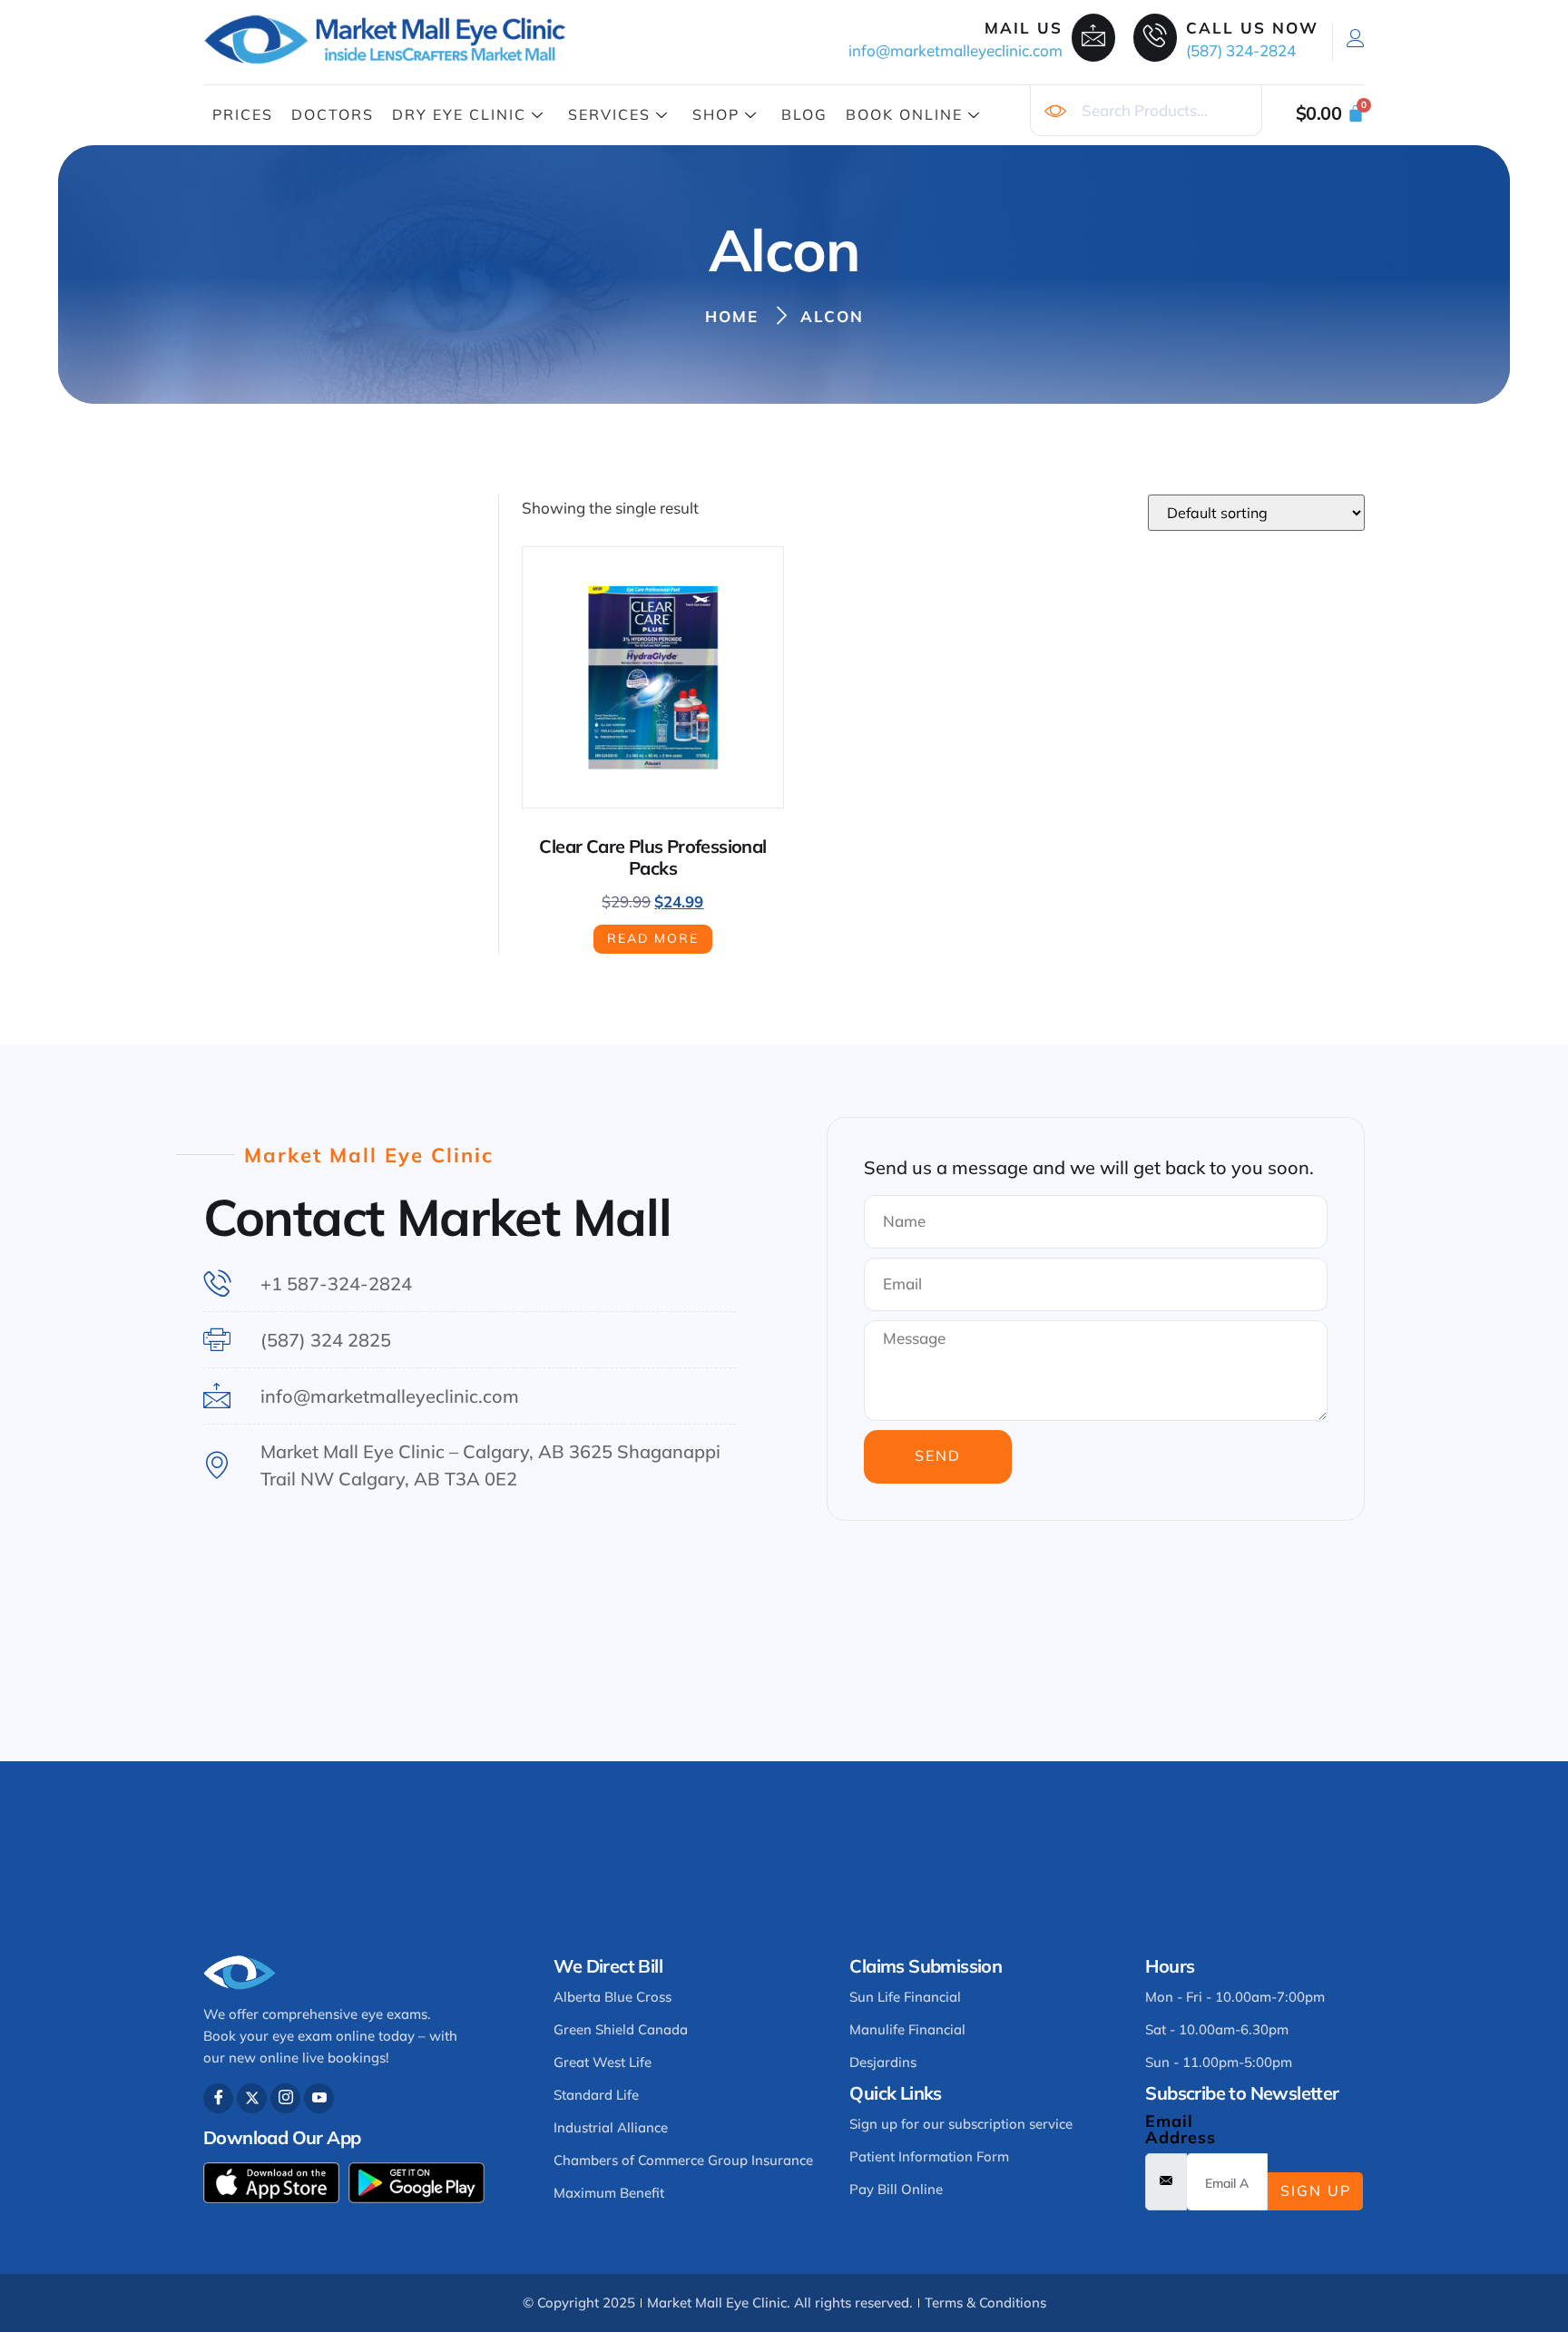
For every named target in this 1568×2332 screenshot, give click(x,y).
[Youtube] (319, 2098)
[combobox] (1146, 111)
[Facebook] (218, 2098)
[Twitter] (252, 2098)
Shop (716, 114)
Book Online (904, 114)
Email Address (1181, 2130)
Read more (653, 938)
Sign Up (1316, 2190)
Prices (243, 114)
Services (609, 114)
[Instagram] (285, 2098)
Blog (804, 114)
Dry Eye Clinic (459, 114)
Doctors (333, 114)
